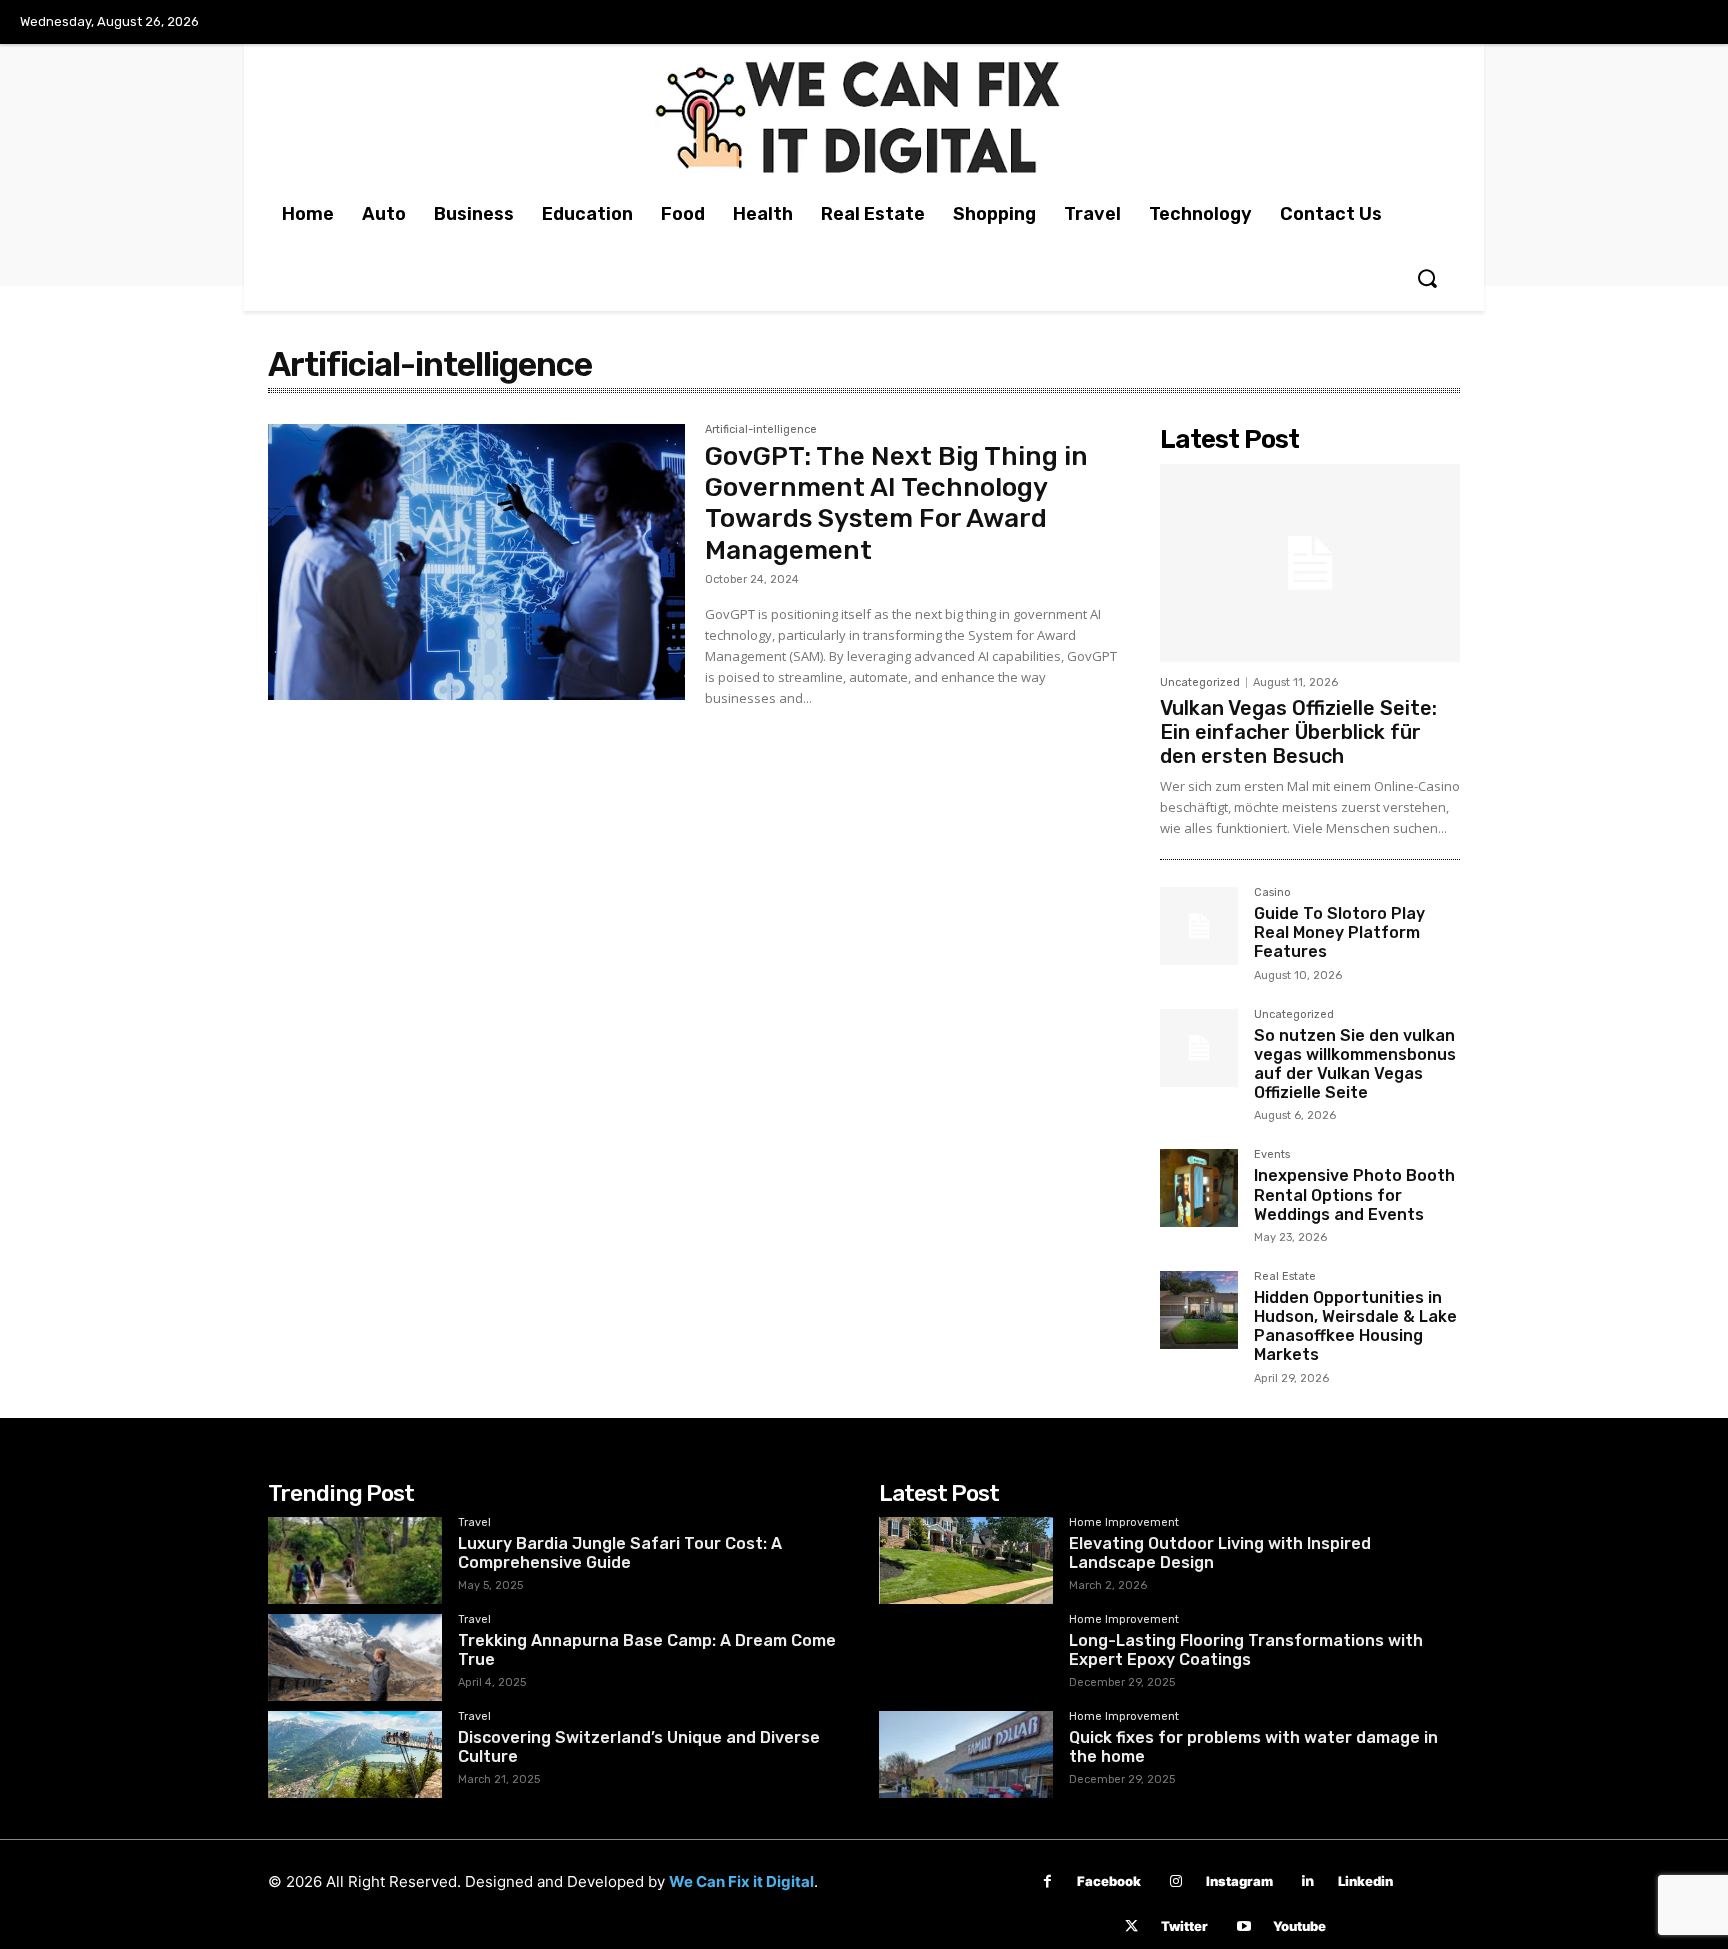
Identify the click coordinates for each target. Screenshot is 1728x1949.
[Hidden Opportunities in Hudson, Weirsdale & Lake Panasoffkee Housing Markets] (1199, 1310)
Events (1272, 1155)
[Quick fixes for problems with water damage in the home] (966, 1754)
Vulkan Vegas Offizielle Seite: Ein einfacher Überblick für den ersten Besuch (1298, 732)
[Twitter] (1131, 1926)
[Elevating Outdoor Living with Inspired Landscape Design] (966, 1560)
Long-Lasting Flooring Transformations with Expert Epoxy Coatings (1246, 1650)
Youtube (1299, 1926)
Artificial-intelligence (761, 430)
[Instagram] (1176, 1881)
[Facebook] (1047, 1881)
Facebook (1109, 1881)
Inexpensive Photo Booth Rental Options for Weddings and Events (1354, 1194)
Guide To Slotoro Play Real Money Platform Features (1339, 932)
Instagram (1239, 1881)
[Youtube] (1243, 1926)
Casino (1272, 893)
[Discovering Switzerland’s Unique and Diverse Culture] (355, 1754)
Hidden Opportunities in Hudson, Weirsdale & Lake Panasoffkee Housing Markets (1355, 1326)
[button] (1427, 278)
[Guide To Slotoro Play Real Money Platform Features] (1199, 926)
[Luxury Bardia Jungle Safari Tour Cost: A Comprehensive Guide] (355, 1560)
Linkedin (1365, 1881)
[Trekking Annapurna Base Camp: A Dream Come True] (355, 1657)
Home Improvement (1124, 1523)
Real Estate (1285, 1277)
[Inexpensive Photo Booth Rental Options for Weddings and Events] (1199, 1188)
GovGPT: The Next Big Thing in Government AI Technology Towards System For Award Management (896, 503)
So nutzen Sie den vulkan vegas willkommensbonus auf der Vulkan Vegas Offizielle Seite (1355, 1064)
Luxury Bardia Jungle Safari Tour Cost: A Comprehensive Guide (620, 1553)
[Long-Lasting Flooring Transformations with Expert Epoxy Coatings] (966, 1657)
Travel (474, 1523)
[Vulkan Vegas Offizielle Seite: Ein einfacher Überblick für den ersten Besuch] (1310, 563)
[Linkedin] (1308, 1881)
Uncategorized (1200, 682)
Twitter (1184, 1926)
